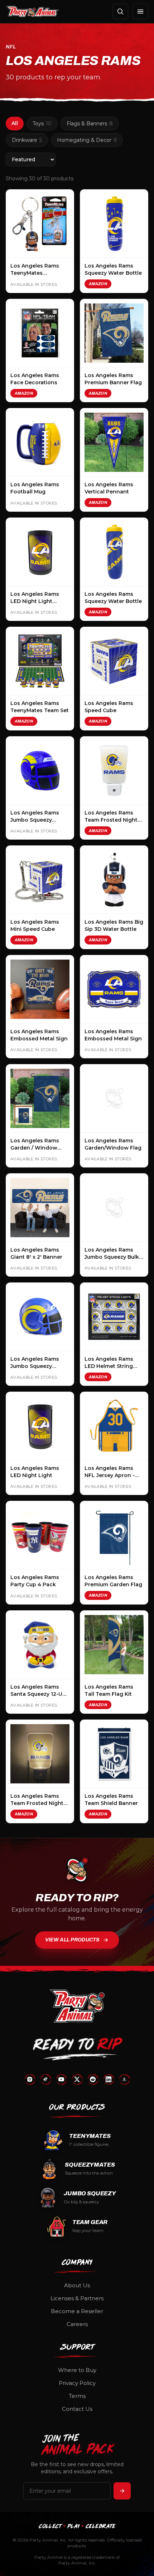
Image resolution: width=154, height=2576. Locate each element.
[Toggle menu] (140, 11)
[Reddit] (93, 2079)
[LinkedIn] (109, 2079)
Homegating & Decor (87, 140)
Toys (42, 124)
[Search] (120, 11)
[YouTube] (61, 2079)
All (15, 123)
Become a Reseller (77, 2311)
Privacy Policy (77, 2383)
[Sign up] (122, 2491)
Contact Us (77, 2409)
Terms (77, 2396)
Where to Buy (77, 2370)
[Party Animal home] (32, 11)
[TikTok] (45, 2079)
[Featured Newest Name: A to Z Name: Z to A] (31, 159)
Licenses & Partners (77, 2298)
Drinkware (27, 140)
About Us (77, 2285)
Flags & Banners (90, 124)
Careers (77, 2324)
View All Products (72, 1940)
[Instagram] (30, 2079)
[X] (77, 2079)
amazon (98, 284)
